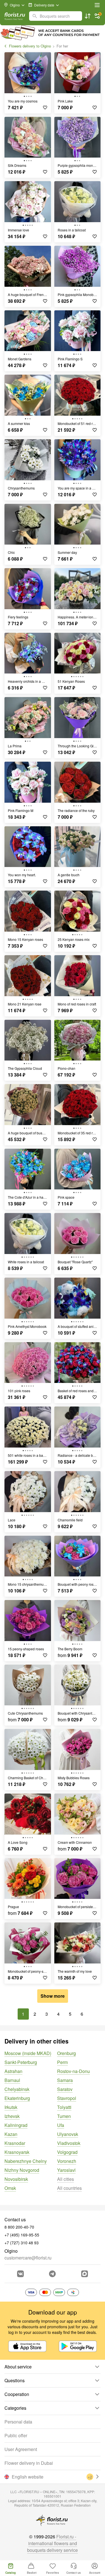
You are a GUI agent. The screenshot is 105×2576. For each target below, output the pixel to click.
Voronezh (67, 2161)
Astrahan (13, 2071)
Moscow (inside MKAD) (28, 2053)
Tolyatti (64, 2107)
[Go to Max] (85, 2274)
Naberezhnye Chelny (26, 2161)
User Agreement (21, 2449)
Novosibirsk (16, 2179)
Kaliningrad (16, 2125)
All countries (69, 2188)
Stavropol (67, 2098)
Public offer (16, 2435)
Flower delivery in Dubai (29, 2463)
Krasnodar (15, 2143)
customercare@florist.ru (28, 2258)
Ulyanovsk (68, 2134)
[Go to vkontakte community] (20, 2274)
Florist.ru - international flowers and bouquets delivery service (53, 2543)
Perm (62, 2062)
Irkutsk (11, 2107)
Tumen (64, 2116)
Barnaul (12, 2080)
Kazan (11, 2134)
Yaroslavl (66, 2170)
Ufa (61, 2125)
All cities (66, 2179)
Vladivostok (69, 2143)
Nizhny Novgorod (22, 2170)
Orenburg (66, 2053)
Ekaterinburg (17, 2098)
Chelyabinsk (17, 2089)
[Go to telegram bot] (52, 2274)
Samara (65, 2080)
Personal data (18, 2422)
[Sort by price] (88, 16)
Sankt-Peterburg (21, 2062)
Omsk (10, 2188)
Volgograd (67, 2152)
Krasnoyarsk (17, 2152)
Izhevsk (12, 2116)
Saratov (65, 2089)
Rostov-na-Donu (73, 2071)
